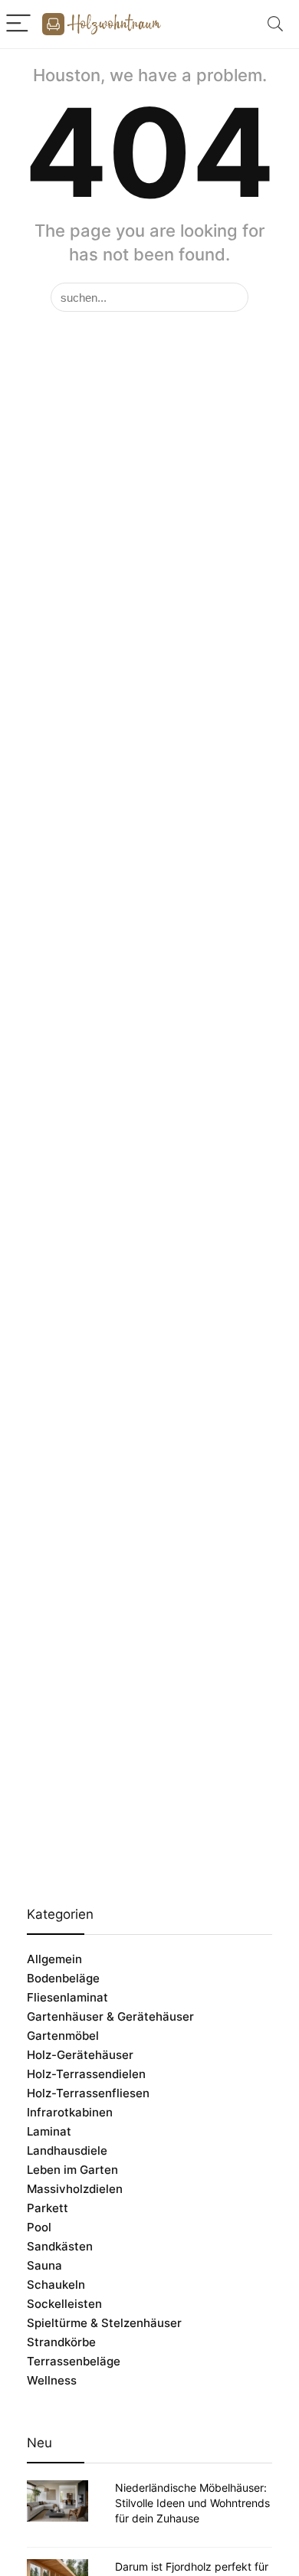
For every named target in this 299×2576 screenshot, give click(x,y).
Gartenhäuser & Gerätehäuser (110, 2016)
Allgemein (54, 1959)
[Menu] (18, 24)
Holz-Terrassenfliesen (88, 2093)
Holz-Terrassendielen (86, 2074)
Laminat (49, 2131)
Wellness (52, 2380)
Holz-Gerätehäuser (80, 2055)
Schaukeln (56, 2285)
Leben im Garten (72, 2170)
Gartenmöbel (63, 2036)
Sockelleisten (64, 2304)
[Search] (275, 24)
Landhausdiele (67, 2150)
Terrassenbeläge (74, 2361)
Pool (39, 2227)
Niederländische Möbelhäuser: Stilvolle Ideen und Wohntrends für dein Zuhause (192, 2503)
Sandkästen (60, 2246)
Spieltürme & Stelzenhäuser (104, 2323)
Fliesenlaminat (67, 1997)
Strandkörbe (61, 2342)
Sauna (44, 2265)
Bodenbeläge (63, 1978)
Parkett (48, 2208)
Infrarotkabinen (70, 2112)
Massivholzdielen (75, 2189)
